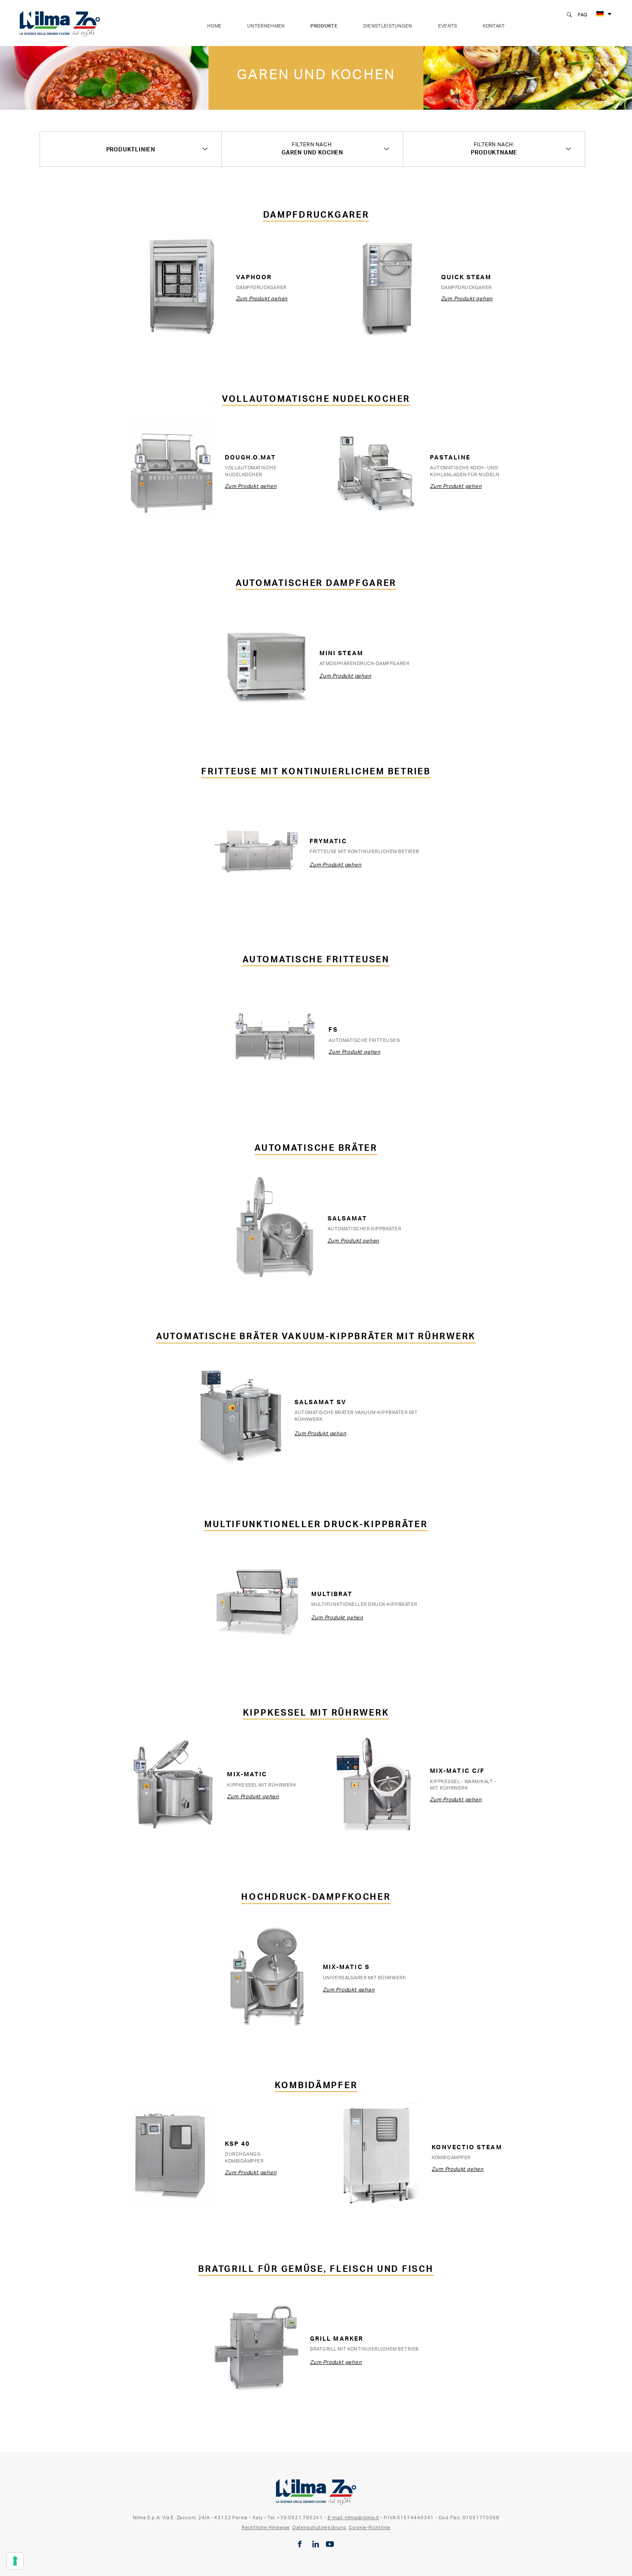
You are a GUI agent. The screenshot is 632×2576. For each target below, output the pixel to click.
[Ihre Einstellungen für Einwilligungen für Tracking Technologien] (15, 2561)
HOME (214, 26)
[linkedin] (316, 2544)
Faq (583, 15)
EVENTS (448, 26)
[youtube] (330, 2544)
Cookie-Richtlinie (370, 2527)
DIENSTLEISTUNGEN (388, 26)
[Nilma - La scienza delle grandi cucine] (60, 22)
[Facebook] (300, 2544)
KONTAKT (494, 26)
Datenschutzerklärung (319, 2527)
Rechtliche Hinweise (266, 2527)
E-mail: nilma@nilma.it (354, 2517)
